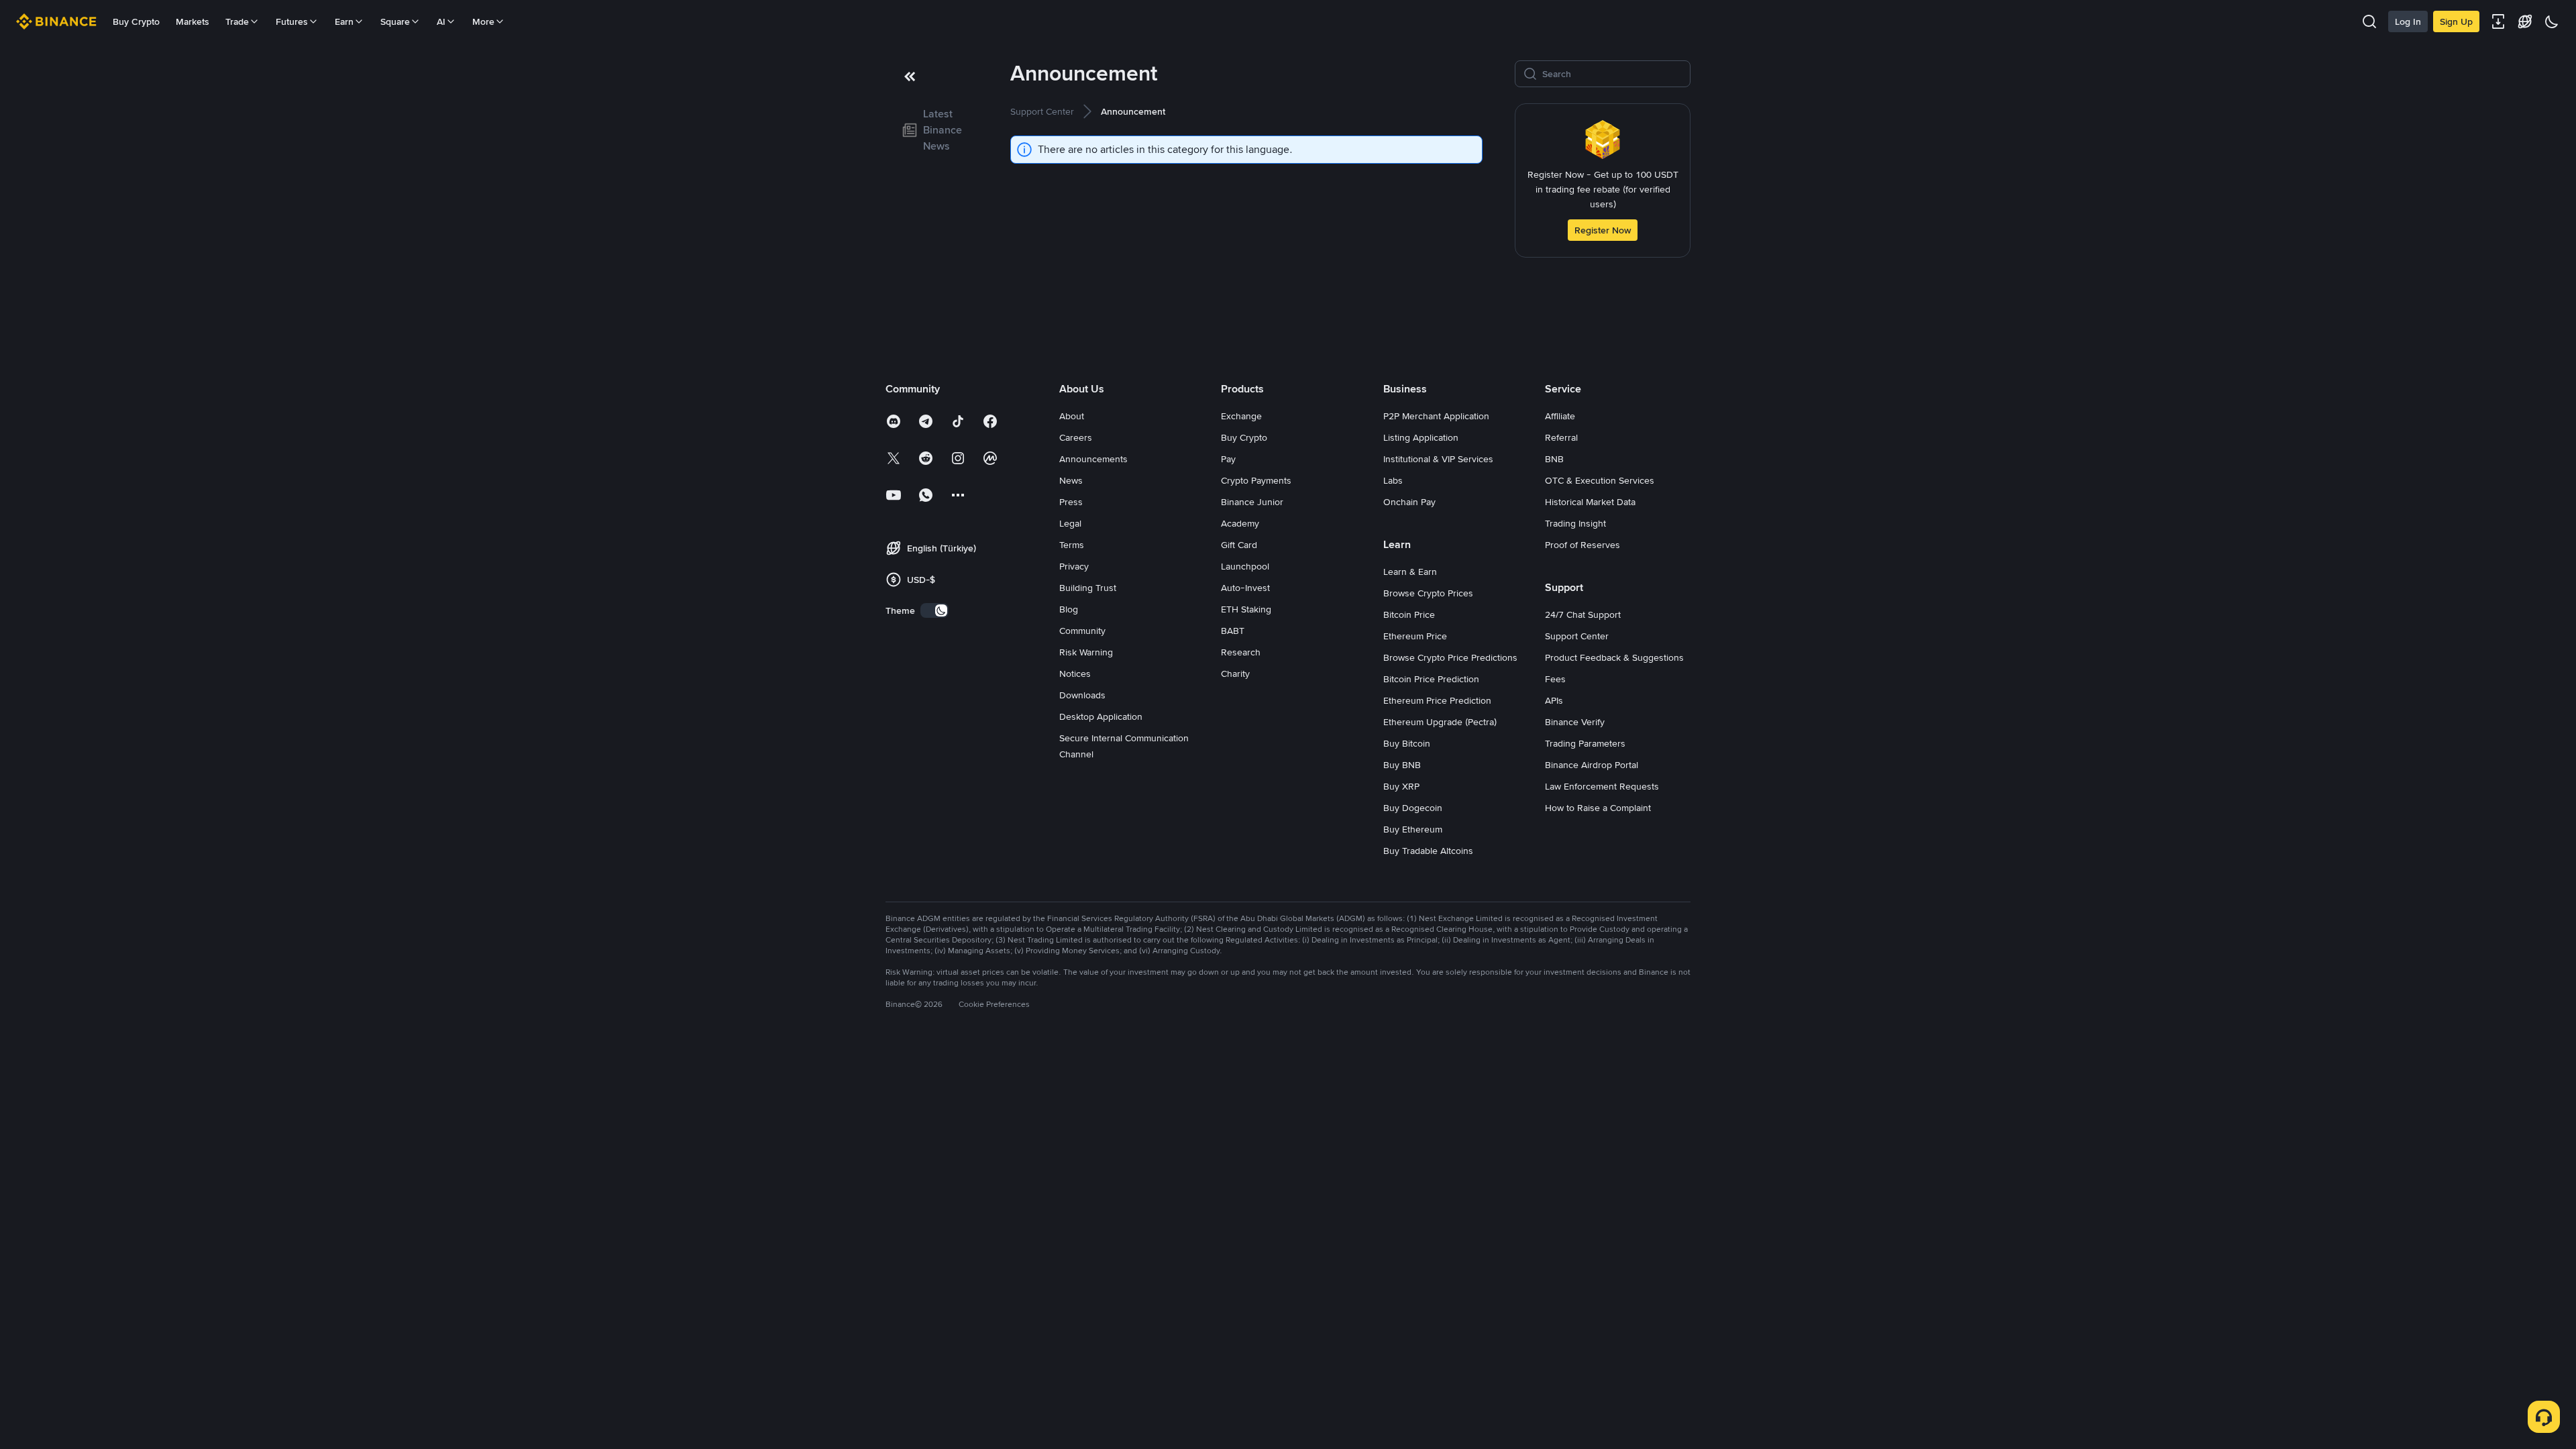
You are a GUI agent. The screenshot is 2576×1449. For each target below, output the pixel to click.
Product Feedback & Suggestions (1614, 657)
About (1072, 416)
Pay (1228, 459)
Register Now (1603, 230)
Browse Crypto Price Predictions (1450, 657)
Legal (1070, 523)
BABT (1233, 631)
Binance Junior (1252, 502)
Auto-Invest (1245, 588)
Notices (1075, 674)
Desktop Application (1101, 716)
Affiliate (1560, 416)
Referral (1561, 437)
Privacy (1074, 566)
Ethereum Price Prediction (1437, 700)
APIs (1554, 700)
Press (1071, 502)
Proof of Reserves (1582, 545)
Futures (292, 21)
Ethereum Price (1415, 636)
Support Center (1577, 636)
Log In (2408, 21)
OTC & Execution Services (1600, 480)
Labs (1393, 480)
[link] (932, 130)
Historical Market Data (1590, 502)
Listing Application (1421, 437)
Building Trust (1088, 588)
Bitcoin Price (1409, 614)
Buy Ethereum (1413, 829)
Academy (1240, 523)
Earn (344, 21)
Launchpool (1245, 566)
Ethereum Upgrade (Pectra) (1440, 722)
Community (1082, 631)
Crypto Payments (1256, 480)
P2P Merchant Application (1436, 416)
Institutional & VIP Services (1438, 459)
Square (395, 21)
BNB (1554, 459)
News (1071, 480)
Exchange (1241, 416)
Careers (1076, 437)
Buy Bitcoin (1407, 743)
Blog (1069, 609)
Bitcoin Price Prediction (1431, 679)
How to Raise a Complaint (1598, 808)
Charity (1235, 674)
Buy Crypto (136, 21)
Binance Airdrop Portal (1592, 765)
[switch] (934, 610)
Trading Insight (1575, 523)
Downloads (1082, 695)
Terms (1072, 545)
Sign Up (2456, 21)
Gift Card (1239, 545)
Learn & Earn (1410, 572)
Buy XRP (1401, 786)
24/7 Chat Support (1583, 614)
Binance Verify (1575, 722)
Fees (1555, 679)
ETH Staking (1246, 609)
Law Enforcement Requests (1602, 786)
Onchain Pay (1409, 502)
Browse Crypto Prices (1428, 593)
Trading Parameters (1585, 743)
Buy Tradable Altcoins (1428, 851)
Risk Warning (1086, 652)
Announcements (1093, 459)
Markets (193, 21)
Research (1241, 652)
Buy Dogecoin (1413, 808)
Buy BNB (1402, 765)
